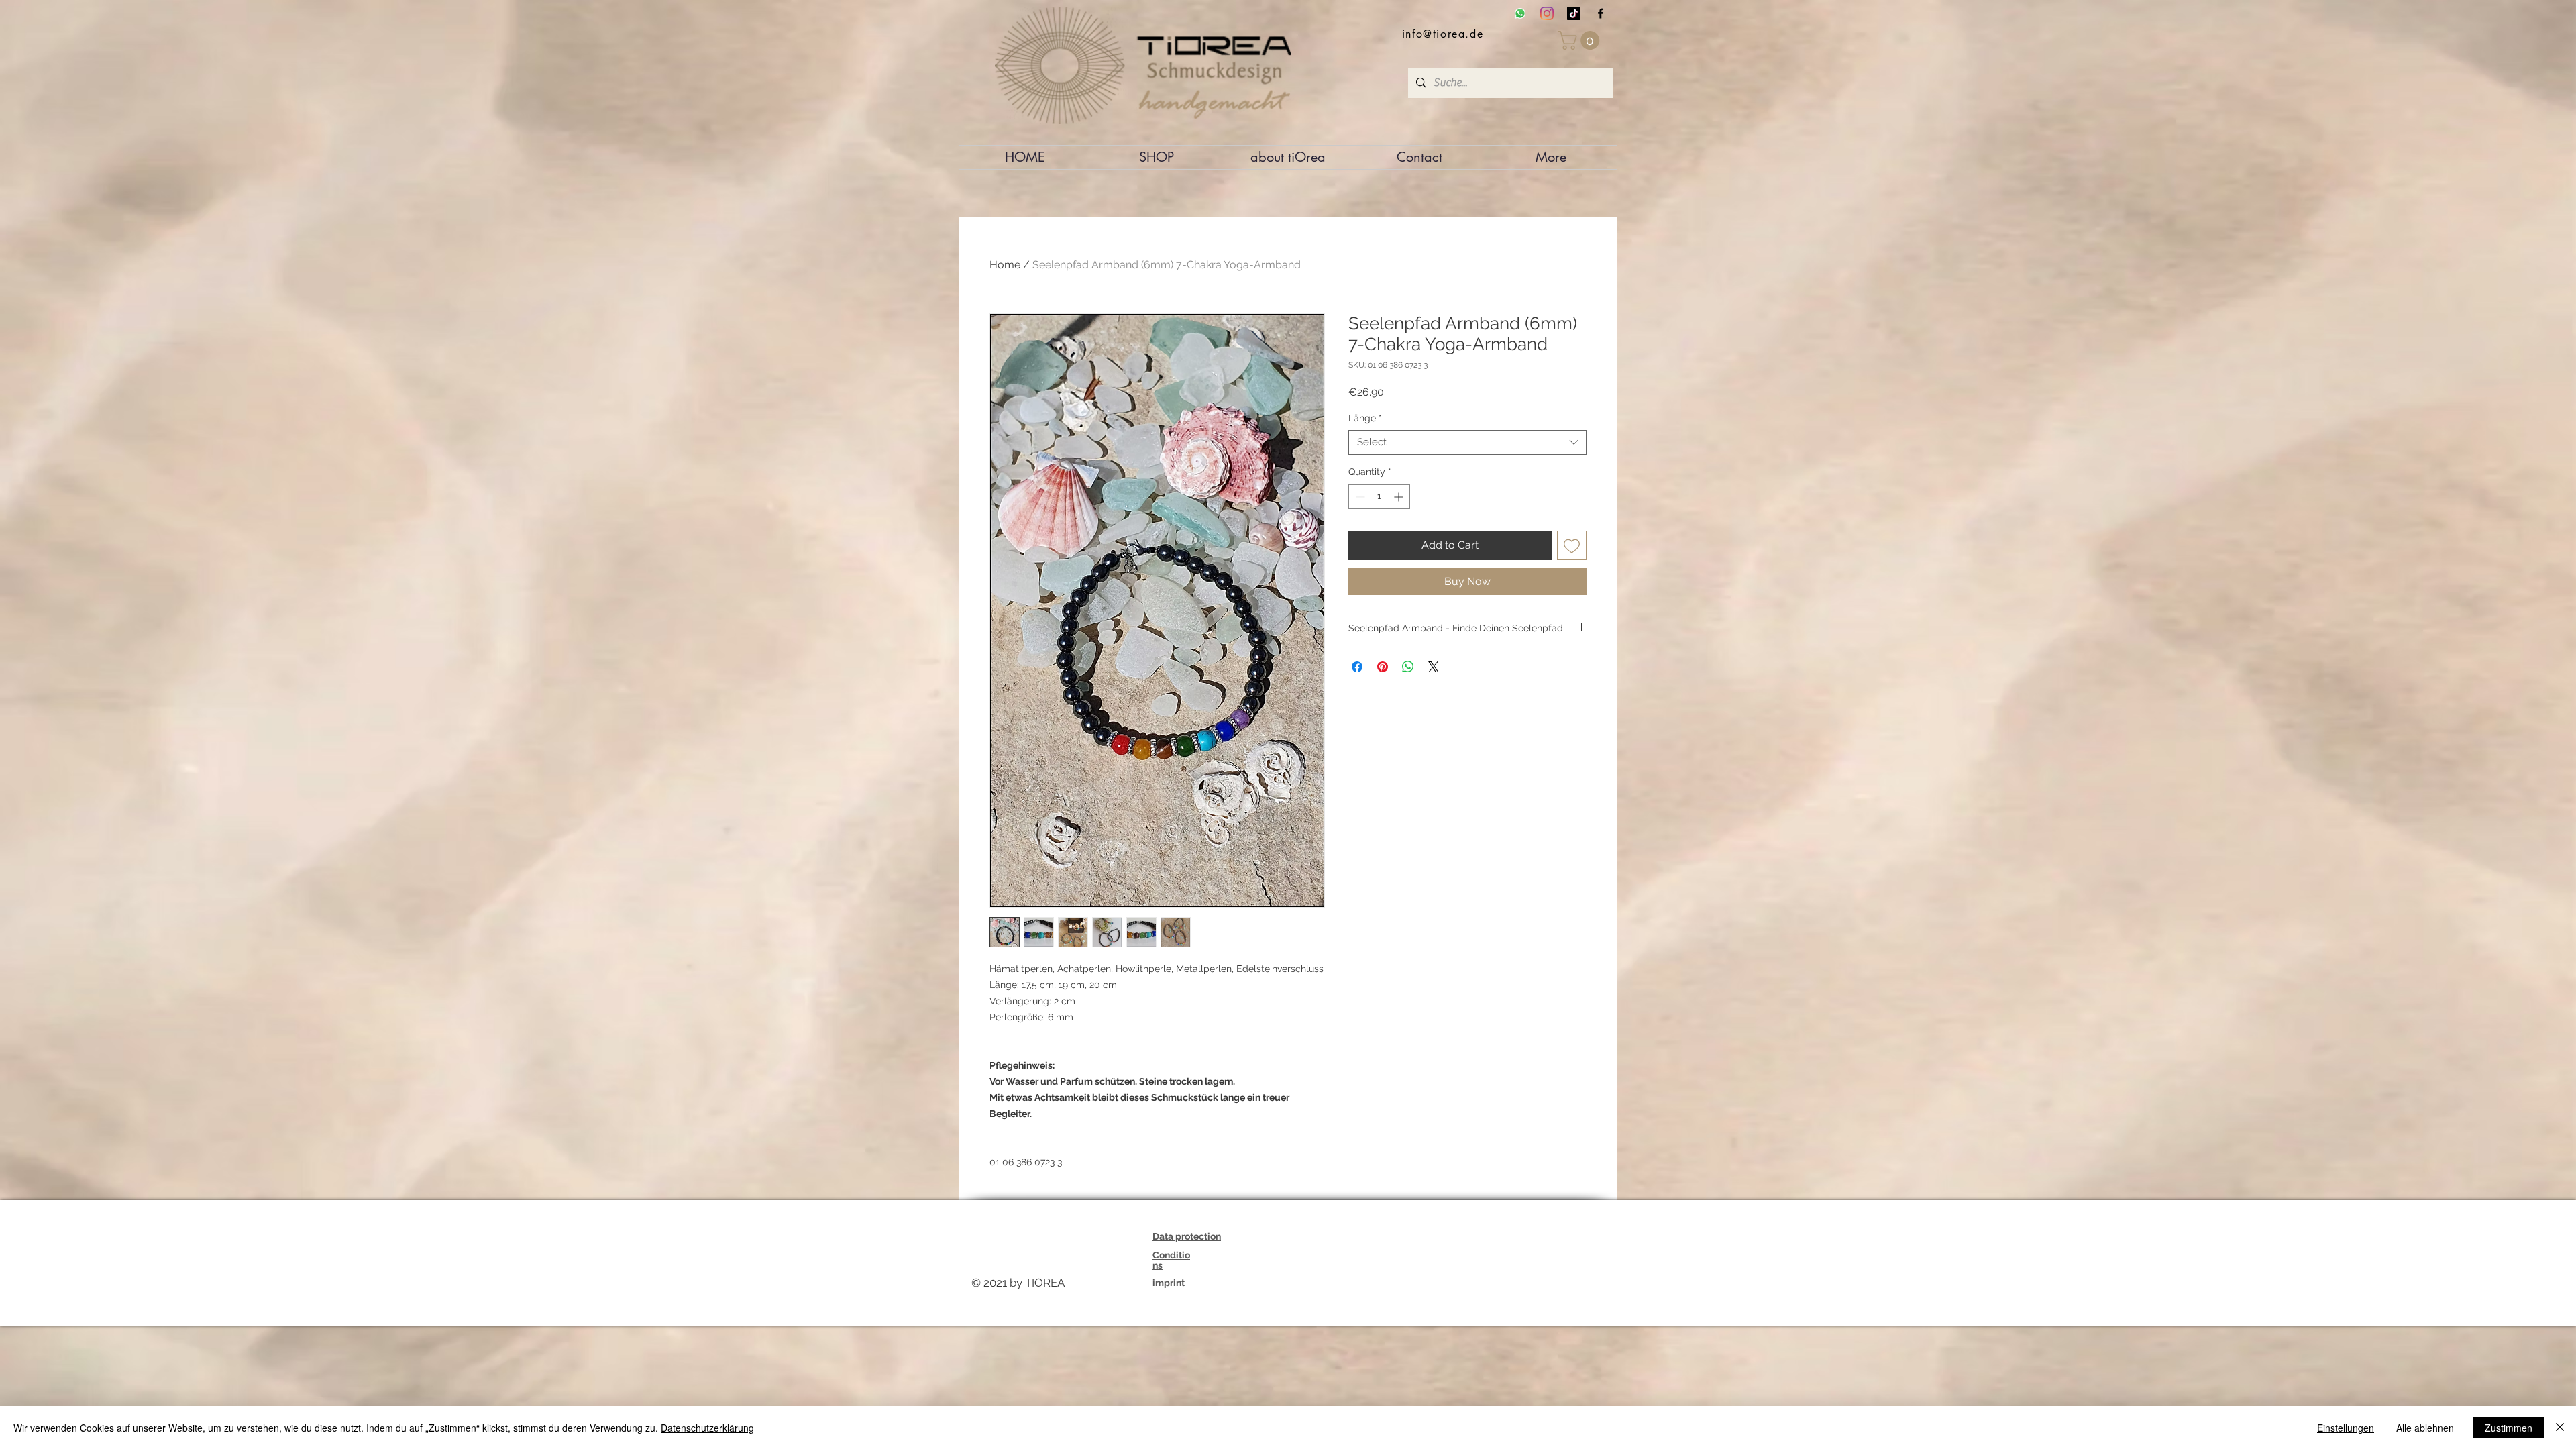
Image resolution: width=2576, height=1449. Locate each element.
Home (1005, 265)
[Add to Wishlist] (1572, 545)
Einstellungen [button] (2346, 1428)
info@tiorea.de (1443, 34)
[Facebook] (1601, 13)
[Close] (2560, 1428)
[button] (1581, 40)
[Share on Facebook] (1357, 667)
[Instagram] (1547, 13)
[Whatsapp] (1520, 13)
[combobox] (1467, 443)
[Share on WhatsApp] (1408, 667)
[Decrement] (1359, 497)
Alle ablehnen (2425, 1428)
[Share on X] (1434, 667)
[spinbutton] (1379, 497)
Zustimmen (2509, 1428)
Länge (1365, 418)
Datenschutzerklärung (707, 1428)
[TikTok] (1574, 13)
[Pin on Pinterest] (1383, 667)
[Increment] (1400, 497)
